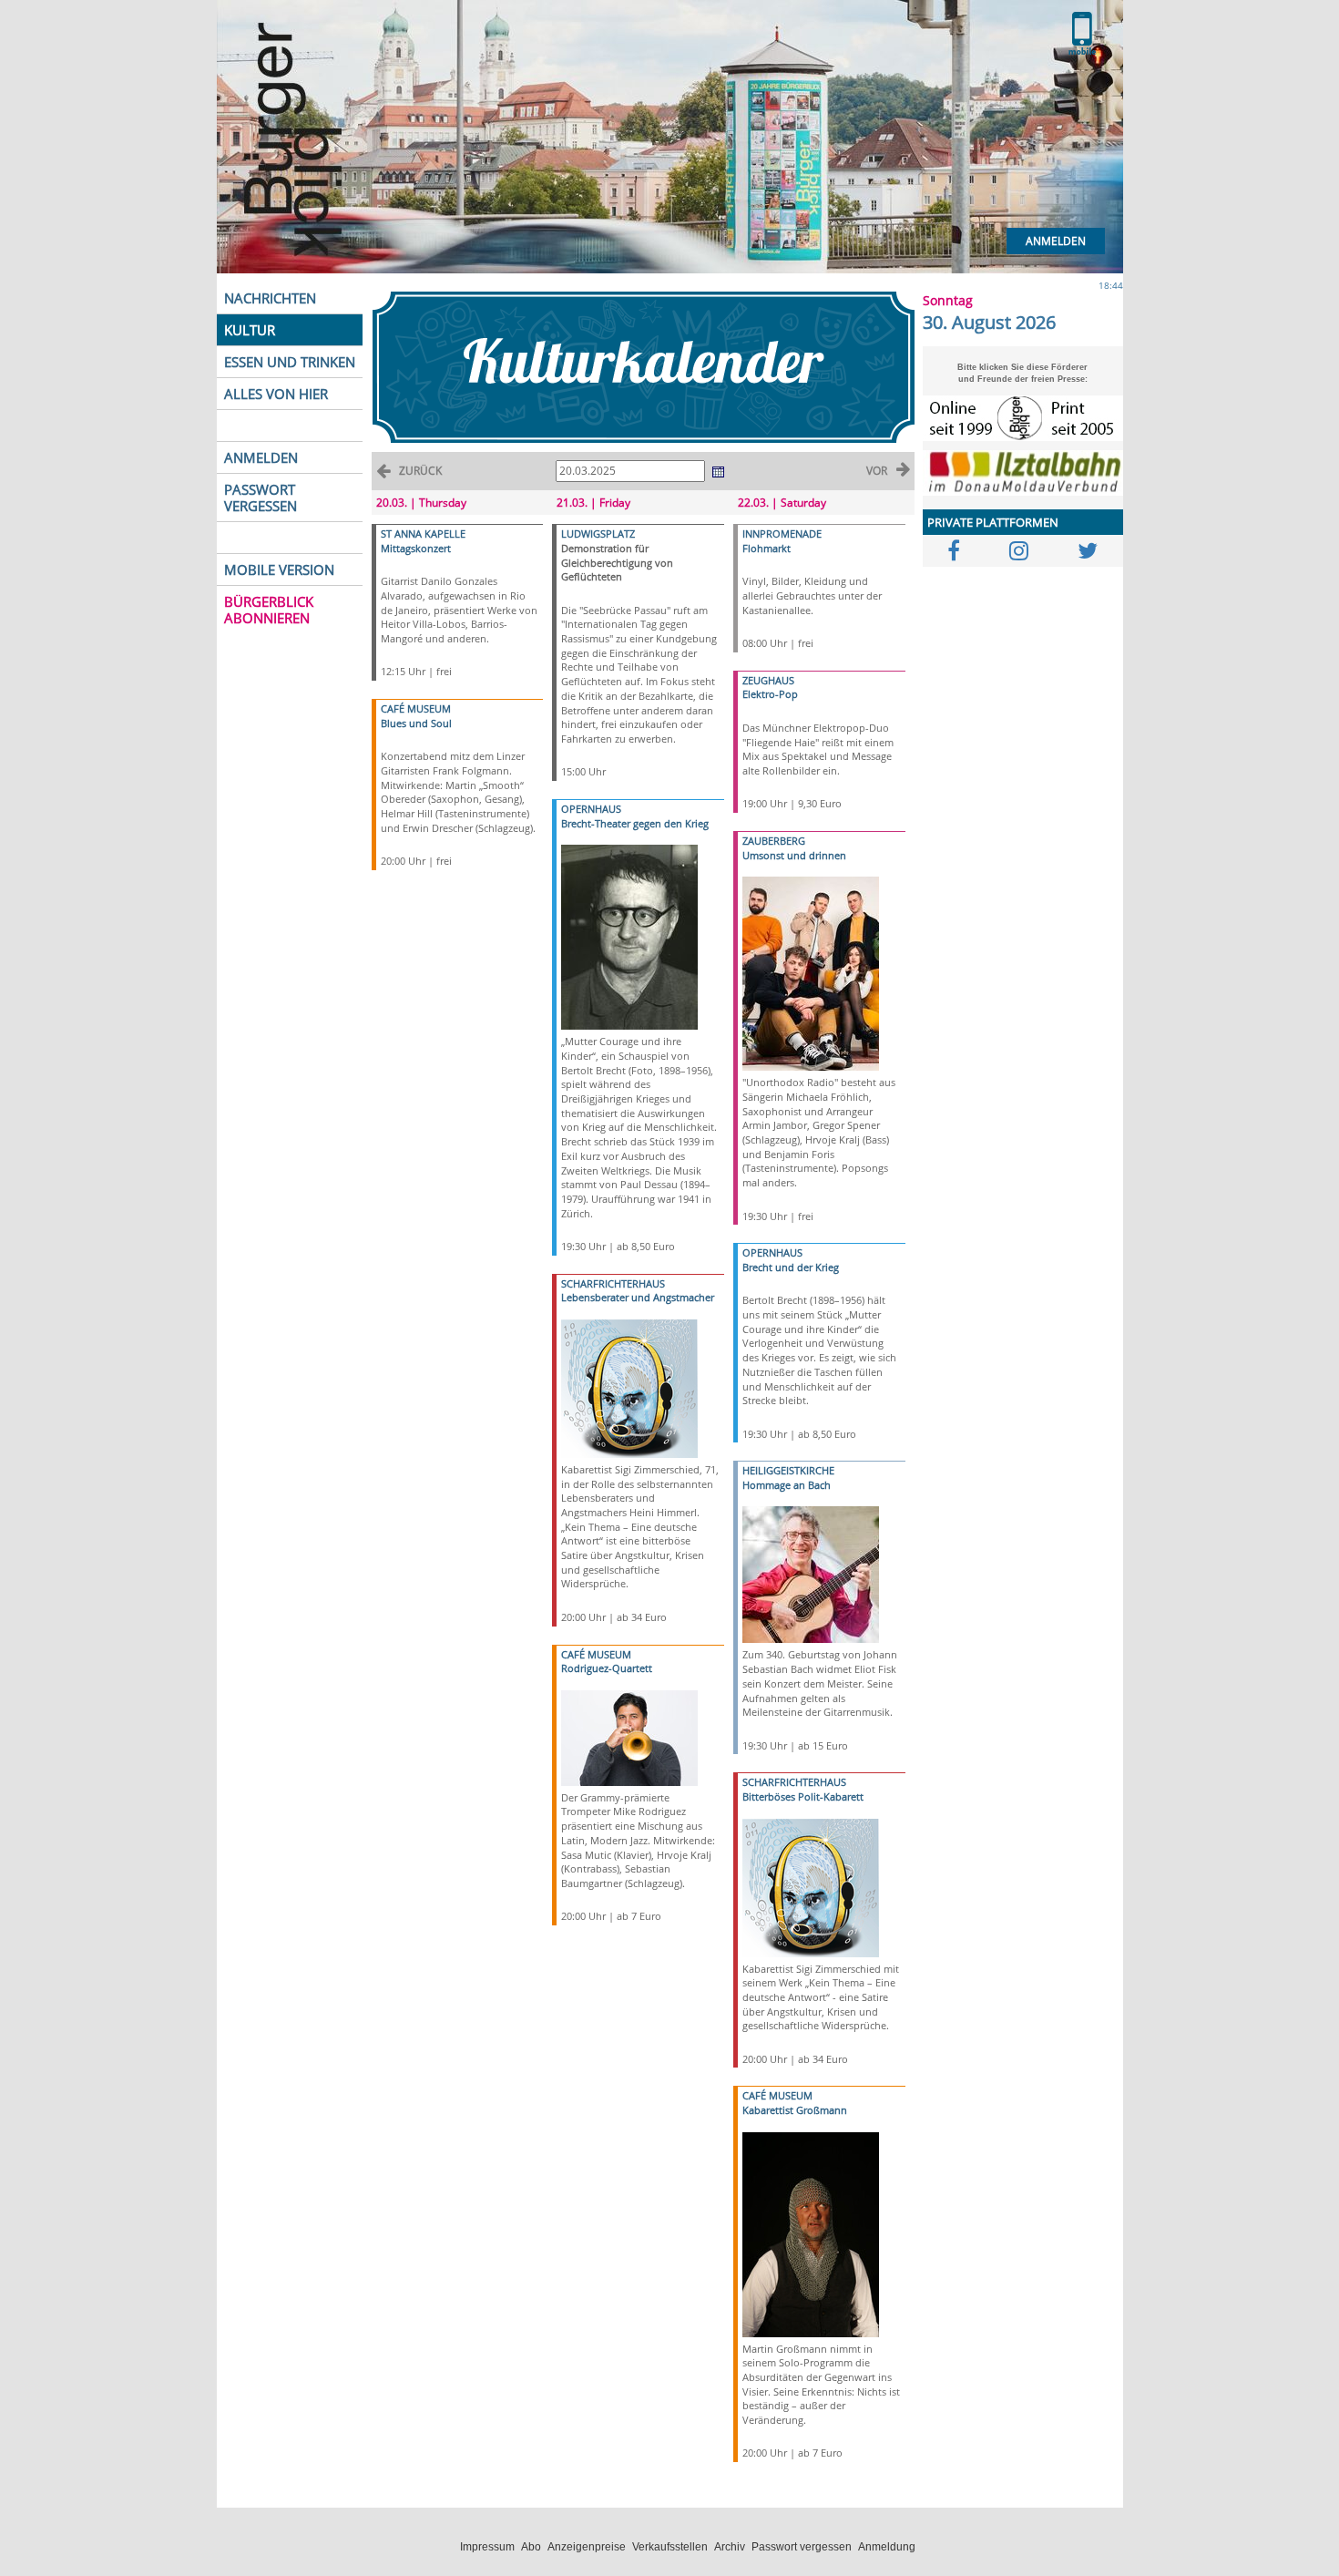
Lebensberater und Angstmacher (638, 1297)
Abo (531, 2547)
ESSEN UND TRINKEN (290, 362)
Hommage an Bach (787, 1485)
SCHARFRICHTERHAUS (613, 1283)
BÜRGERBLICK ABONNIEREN (269, 610)
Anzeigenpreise (587, 2547)
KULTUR (250, 330)
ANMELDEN (261, 457)
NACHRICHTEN (270, 298)
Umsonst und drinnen (794, 855)
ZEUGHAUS (768, 680)
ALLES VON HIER (276, 394)
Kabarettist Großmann (795, 2110)
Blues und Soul (416, 723)
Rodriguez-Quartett (607, 1668)
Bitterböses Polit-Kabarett (803, 1796)
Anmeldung (887, 2547)
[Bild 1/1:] (629, 936)
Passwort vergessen (802, 2547)
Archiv (730, 2547)
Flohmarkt (767, 548)
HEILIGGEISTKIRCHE (788, 1470)
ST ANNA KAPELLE (423, 534)
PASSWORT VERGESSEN (261, 498)
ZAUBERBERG (774, 841)
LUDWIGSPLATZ (598, 534)
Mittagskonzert (416, 548)
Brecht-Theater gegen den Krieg (635, 823)
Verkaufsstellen (670, 2547)
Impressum (487, 2547)
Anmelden (1056, 241)
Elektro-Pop (770, 694)
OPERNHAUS (591, 809)
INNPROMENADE (782, 534)
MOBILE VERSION (279, 570)
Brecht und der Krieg (791, 1267)
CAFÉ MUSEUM (416, 708)
